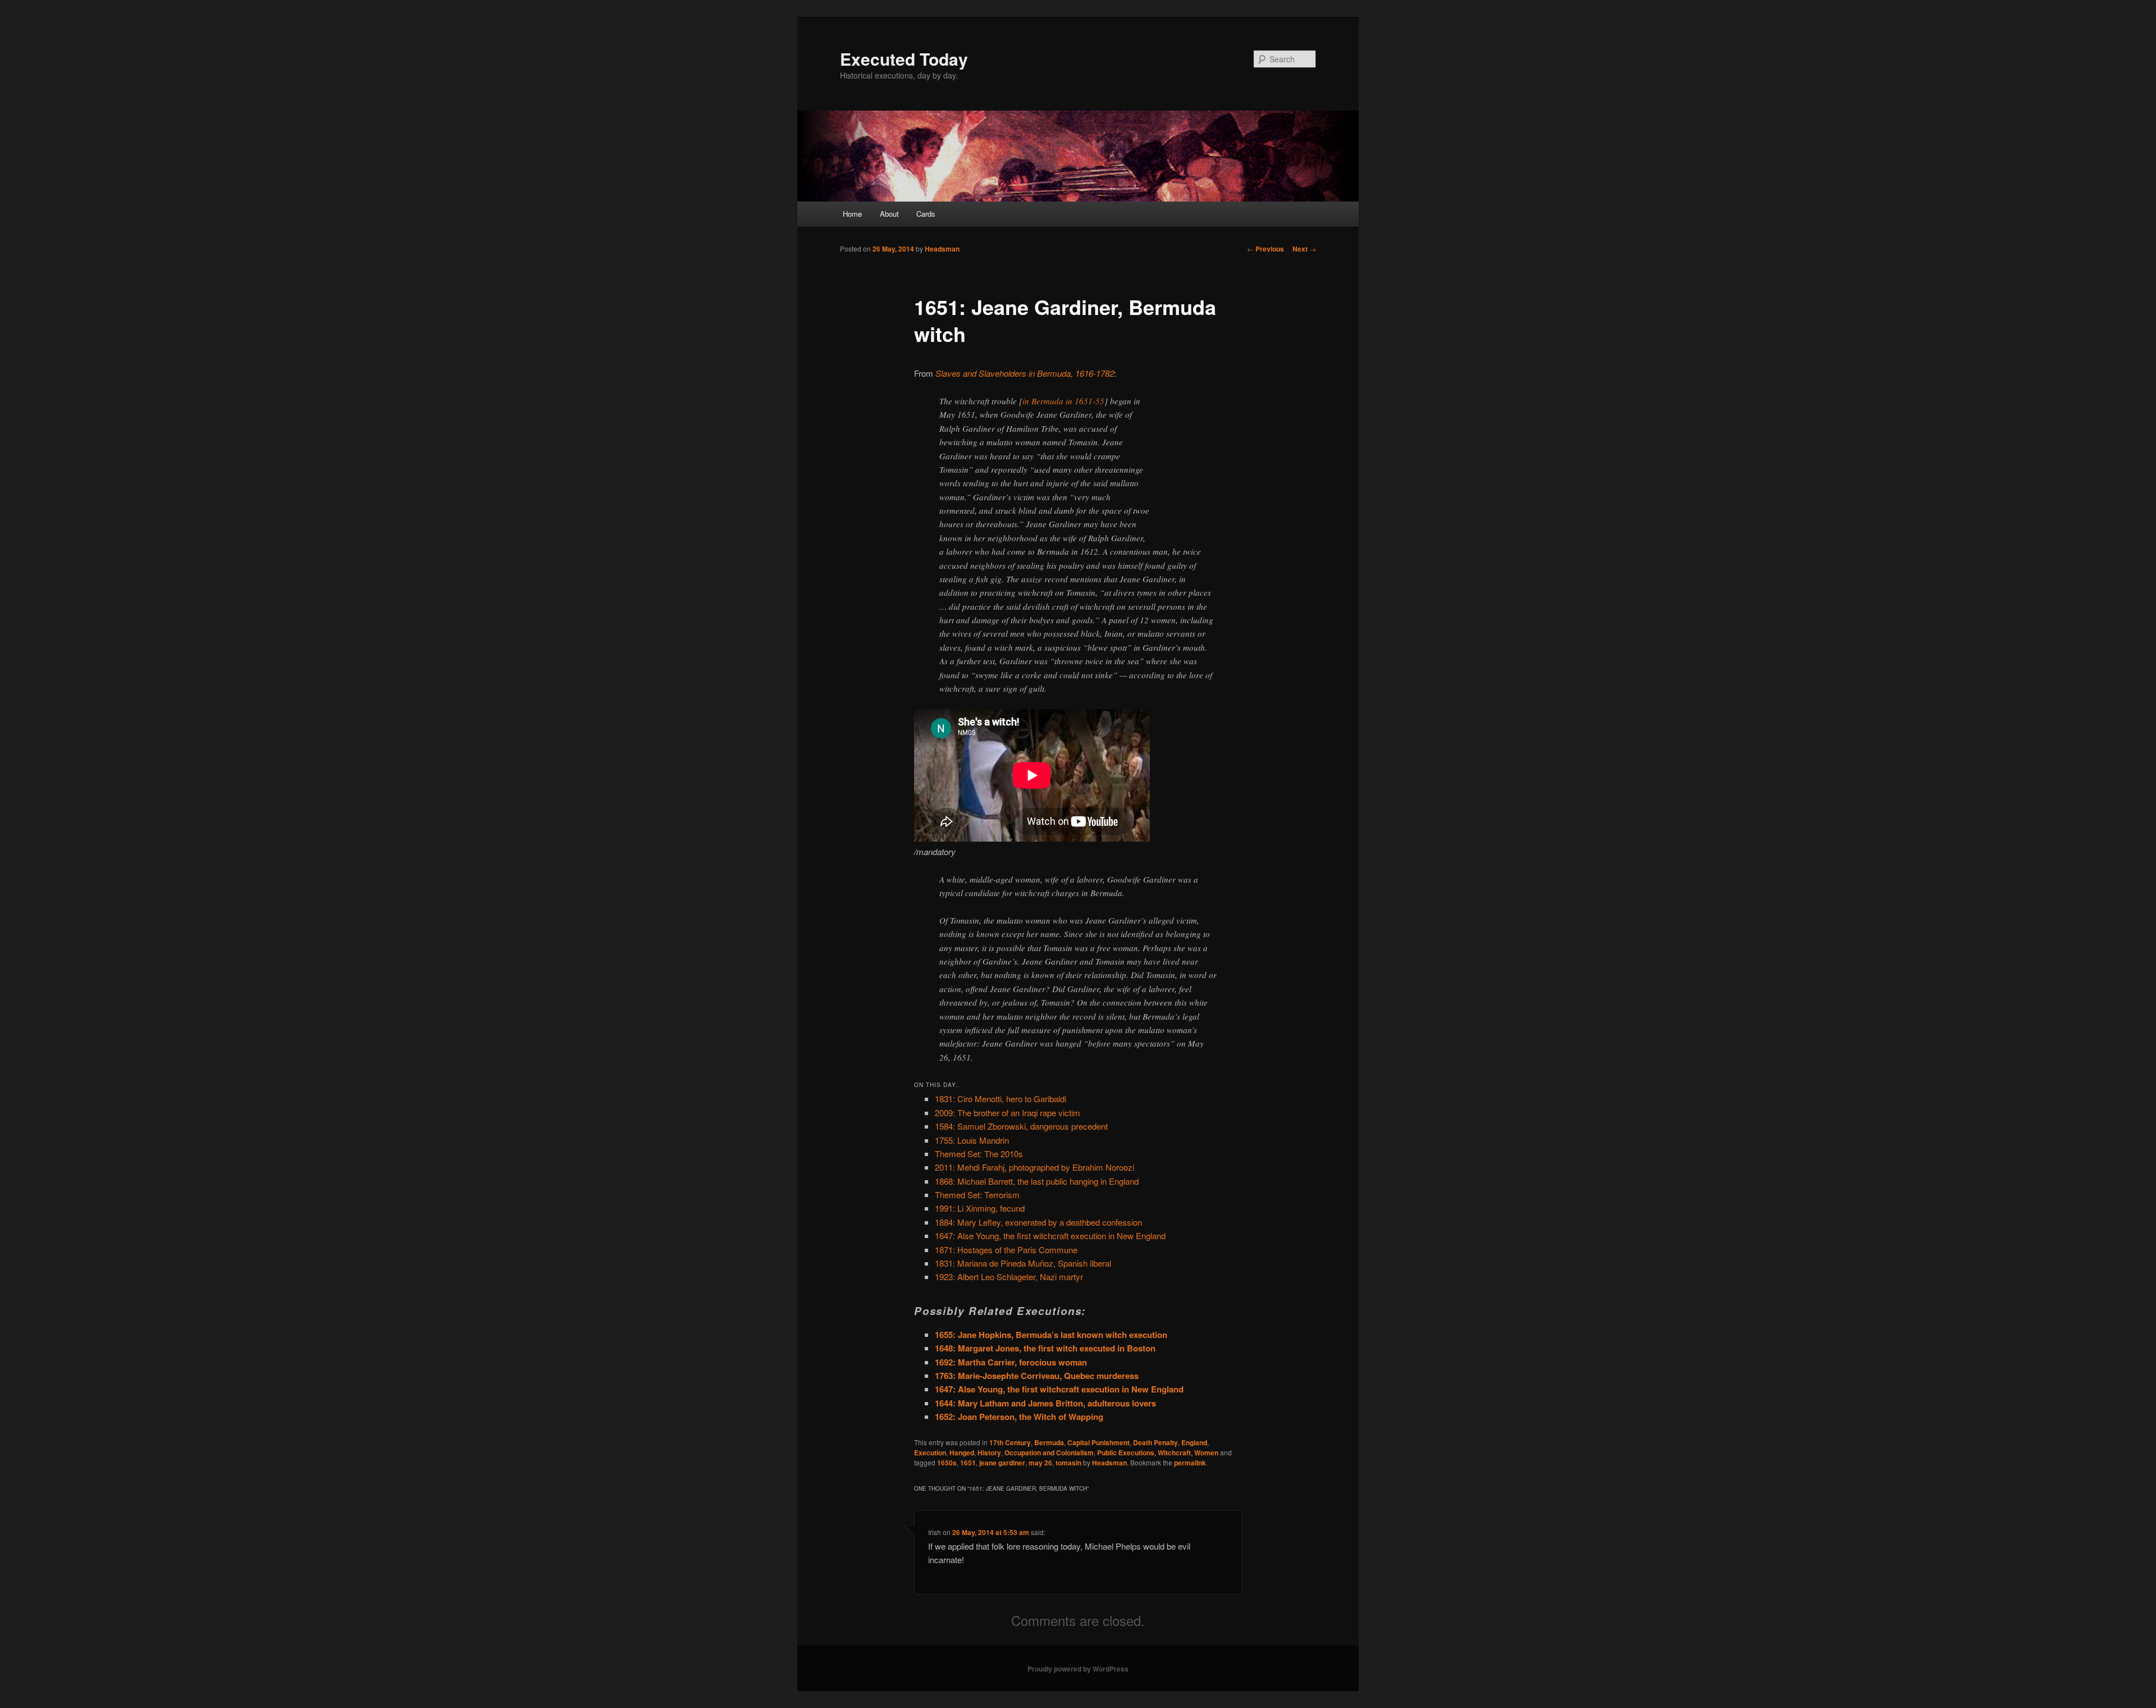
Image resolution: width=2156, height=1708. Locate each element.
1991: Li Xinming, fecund (980, 1208)
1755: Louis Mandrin (972, 1140)
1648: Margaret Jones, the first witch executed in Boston (1045, 1348)
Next (1304, 249)
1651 (968, 1463)
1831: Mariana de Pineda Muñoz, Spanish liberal (1023, 1263)
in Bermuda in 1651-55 (1063, 401)
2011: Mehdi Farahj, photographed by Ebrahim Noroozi (1034, 1167)
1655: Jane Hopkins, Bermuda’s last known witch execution (1051, 1335)
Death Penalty (1155, 1442)
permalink (1190, 1463)
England (1194, 1442)
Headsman (942, 249)
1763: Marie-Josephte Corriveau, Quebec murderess (1037, 1376)
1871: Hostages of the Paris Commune (1006, 1250)
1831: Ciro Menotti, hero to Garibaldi (1001, 1099)
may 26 (1040, 1463)
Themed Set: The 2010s (979, 1154)
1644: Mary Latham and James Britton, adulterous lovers (1045, 1403)
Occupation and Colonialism (1049, 1453)
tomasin (1068, 1463)
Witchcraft (1174, 1453)
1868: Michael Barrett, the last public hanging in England (1037, 1181)
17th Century (1010, 1442)
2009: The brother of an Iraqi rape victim (1008, 1113)
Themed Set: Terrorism (977, 1195)
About (889, 214)
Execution (930, 1453)
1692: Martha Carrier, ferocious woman (1011, 1362)
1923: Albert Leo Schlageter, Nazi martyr (1009, 1277)
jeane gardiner (1002, 1463)
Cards (926, 214)
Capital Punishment (1098, 1442)
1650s (947, 1463)
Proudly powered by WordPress (1078, 1669)
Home (852, 214)
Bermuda (1049, 1442)
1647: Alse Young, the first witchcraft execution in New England (1050, 1236)
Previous (1266, 249)
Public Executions (1126, 1453)
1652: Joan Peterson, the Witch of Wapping (1019, 1417)
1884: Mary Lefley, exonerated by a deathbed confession (1038, 1222)
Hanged (962, 1453)
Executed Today (904, 59)
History (989, 1453)
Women (1206, 1453)
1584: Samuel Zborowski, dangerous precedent (1021, 1126)
